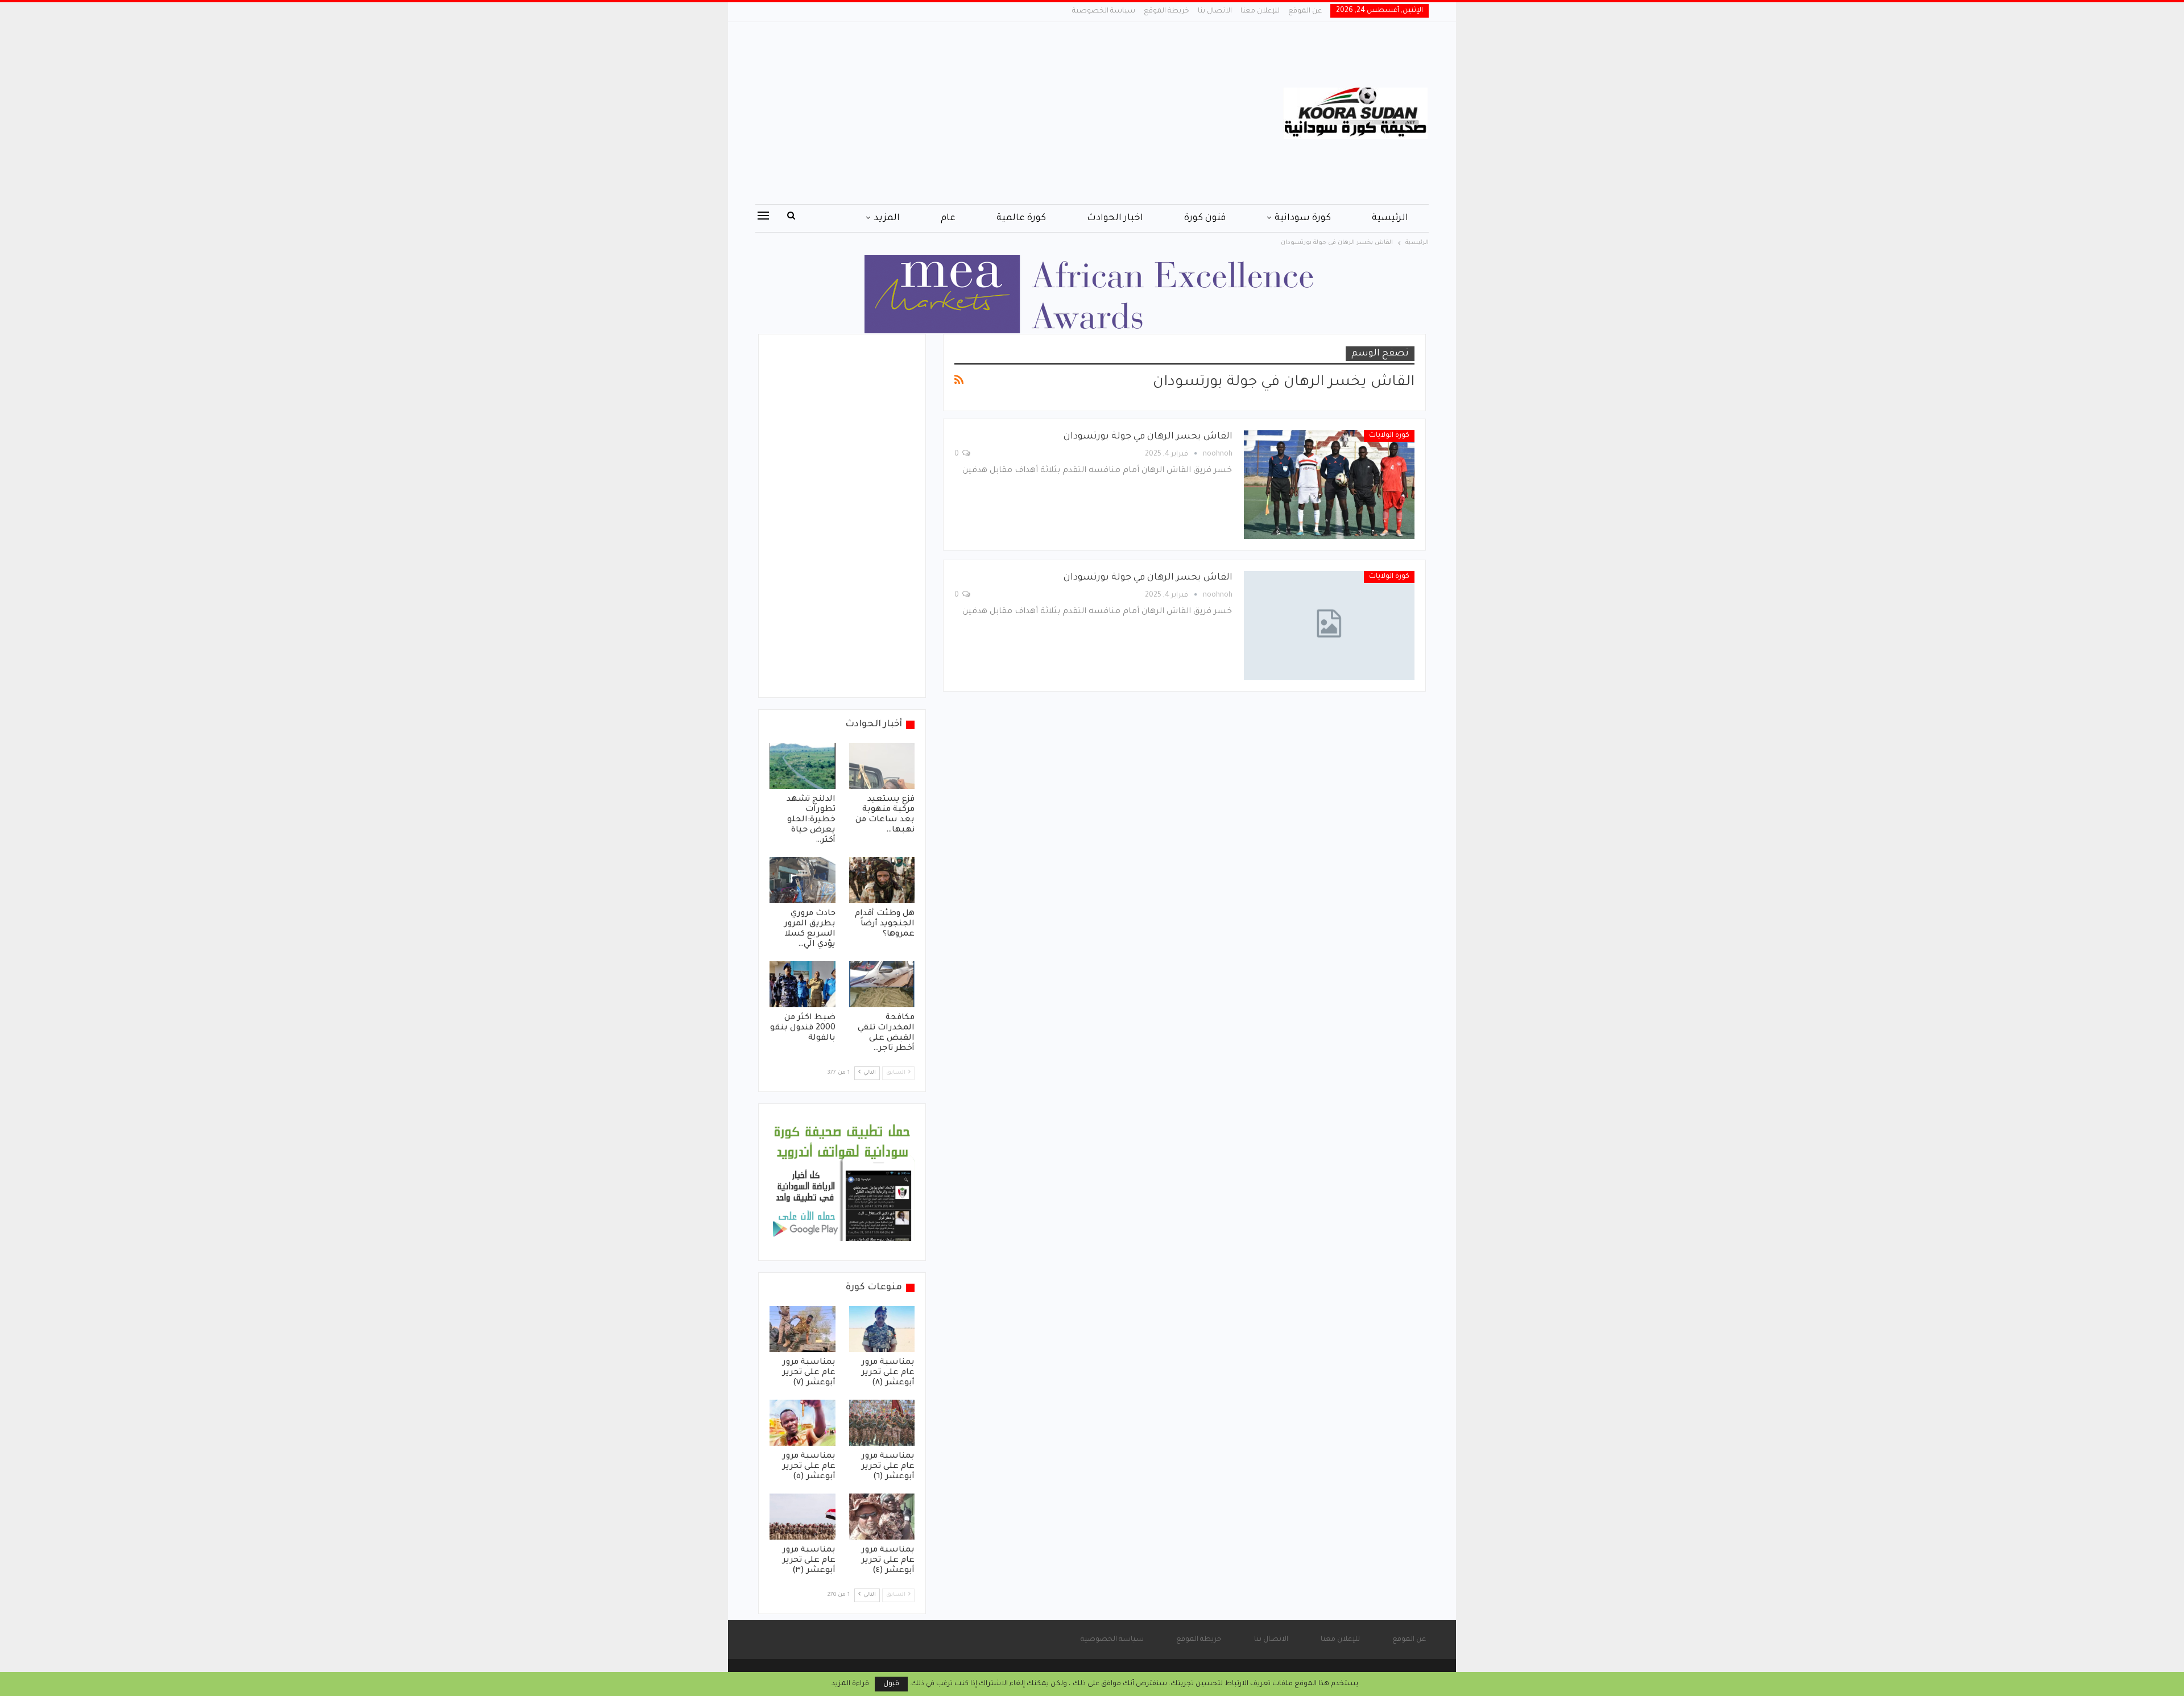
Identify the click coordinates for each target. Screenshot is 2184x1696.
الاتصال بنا (1215, 11)
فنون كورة (1205, 218)
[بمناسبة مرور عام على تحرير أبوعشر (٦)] (882, 1423)
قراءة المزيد (850, 1684)
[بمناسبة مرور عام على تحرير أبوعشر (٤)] (882, 1517)
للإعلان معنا (1260, 11)
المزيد (887, 218)
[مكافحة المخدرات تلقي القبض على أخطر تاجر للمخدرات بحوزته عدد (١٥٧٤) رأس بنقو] (882, 984)
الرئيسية (1390, 218)
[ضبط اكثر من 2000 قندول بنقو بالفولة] (803, 984)
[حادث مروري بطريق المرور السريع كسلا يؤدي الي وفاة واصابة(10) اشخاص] (803, 880)
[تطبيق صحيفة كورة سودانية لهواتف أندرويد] (842, 1183)
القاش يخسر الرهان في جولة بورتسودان (1148, 437)
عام (948, 218)
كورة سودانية (1303, 218)
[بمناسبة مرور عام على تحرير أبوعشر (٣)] (803, 1517)
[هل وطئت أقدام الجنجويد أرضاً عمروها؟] (882, 880)
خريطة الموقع (1167, 11)
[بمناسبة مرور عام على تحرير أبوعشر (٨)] (882, 1329)
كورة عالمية (1021, 218)
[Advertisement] (978, 113)
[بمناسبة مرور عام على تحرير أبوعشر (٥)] (803, 1423)
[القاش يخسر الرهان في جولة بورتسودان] (1329, 485)
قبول (891, 1684)
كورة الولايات (1389, 436)
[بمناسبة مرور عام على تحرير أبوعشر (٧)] (803, 1329)
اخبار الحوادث (1115, 218)
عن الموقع (1305, 11)
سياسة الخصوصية (1104, 11)
